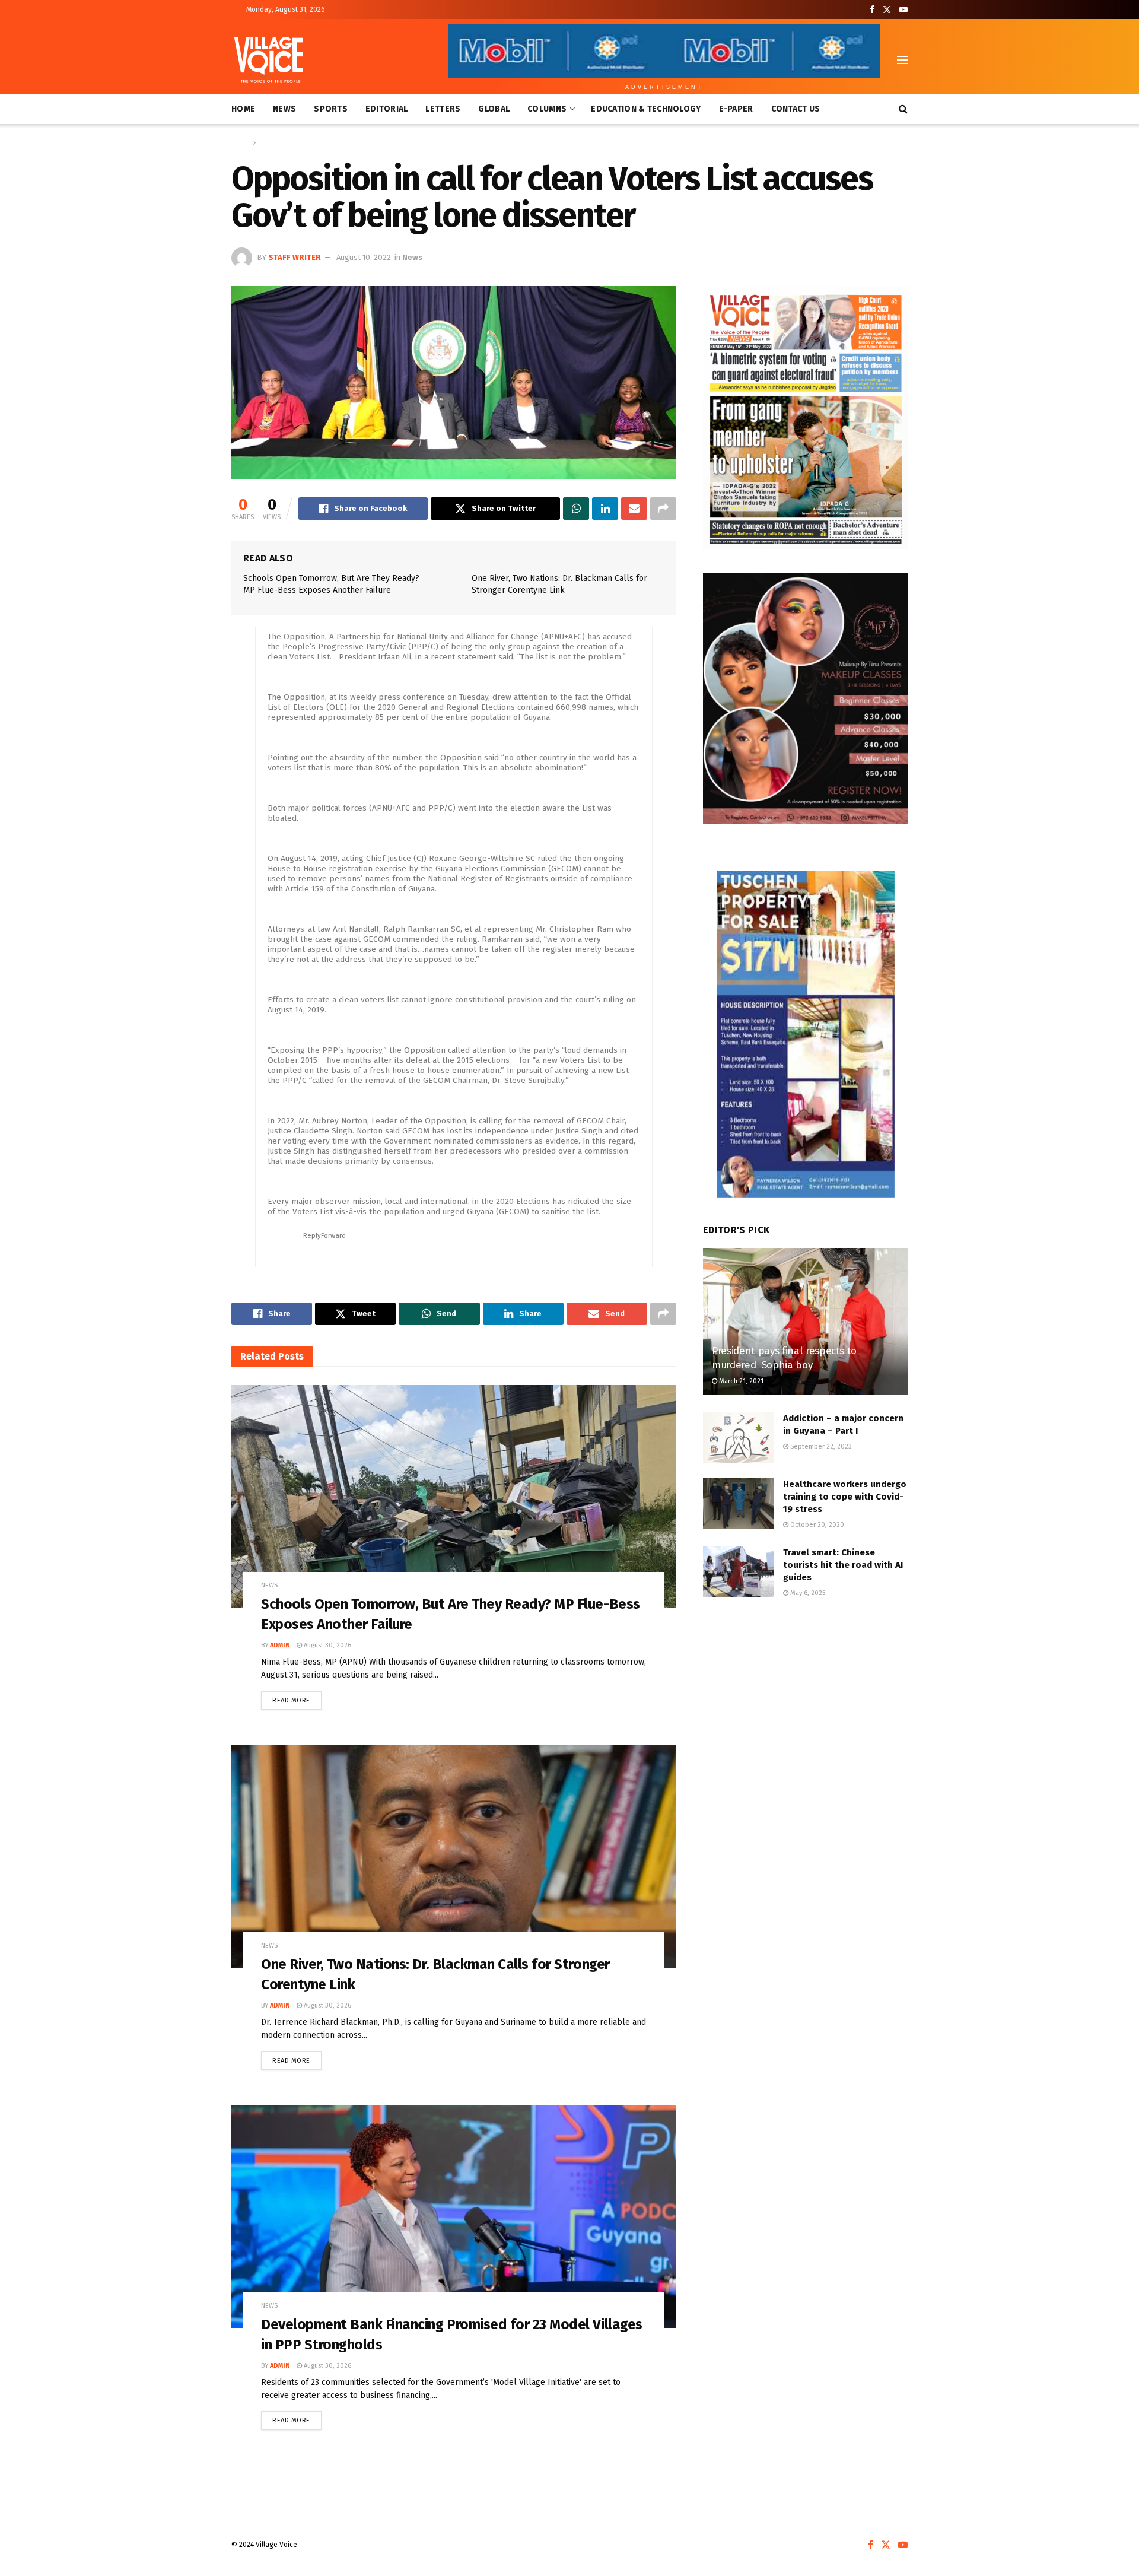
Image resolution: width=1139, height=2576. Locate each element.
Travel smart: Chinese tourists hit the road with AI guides (843, 1565)
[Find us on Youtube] (903, 10)
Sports (331, 109)
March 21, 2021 (740, 1381)
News (284, 109)
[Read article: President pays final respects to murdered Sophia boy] (805, 1321)
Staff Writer (295, 257)
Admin (280, 1645)
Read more (297, 1698)
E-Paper (736, 109)
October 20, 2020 (816, 1525)
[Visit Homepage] (268, 60)
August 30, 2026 (327, 1645)
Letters (443, 109)
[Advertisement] (805, 1707)
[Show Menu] (902, 60)
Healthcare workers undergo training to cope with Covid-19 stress (845, 1497)
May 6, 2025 (807, 1593)
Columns (547, 109)
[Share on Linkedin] (605, 509)
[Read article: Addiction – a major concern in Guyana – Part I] (739, 1438)
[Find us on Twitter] (887, 10)
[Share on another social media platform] (663, 509)
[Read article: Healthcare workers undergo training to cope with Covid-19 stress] (739, 1504)
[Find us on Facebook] (872, 10)
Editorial (387, 109)
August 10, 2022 (364, 257)
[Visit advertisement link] (805, 418)
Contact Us (796, 109)
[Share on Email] (634, 509)
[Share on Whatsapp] (576, 509)
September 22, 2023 (820, 1446)
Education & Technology (646, 109)
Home (243, 109)
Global (494, 109)
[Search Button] (903, 109)
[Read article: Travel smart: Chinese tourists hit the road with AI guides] (739, 1572)
